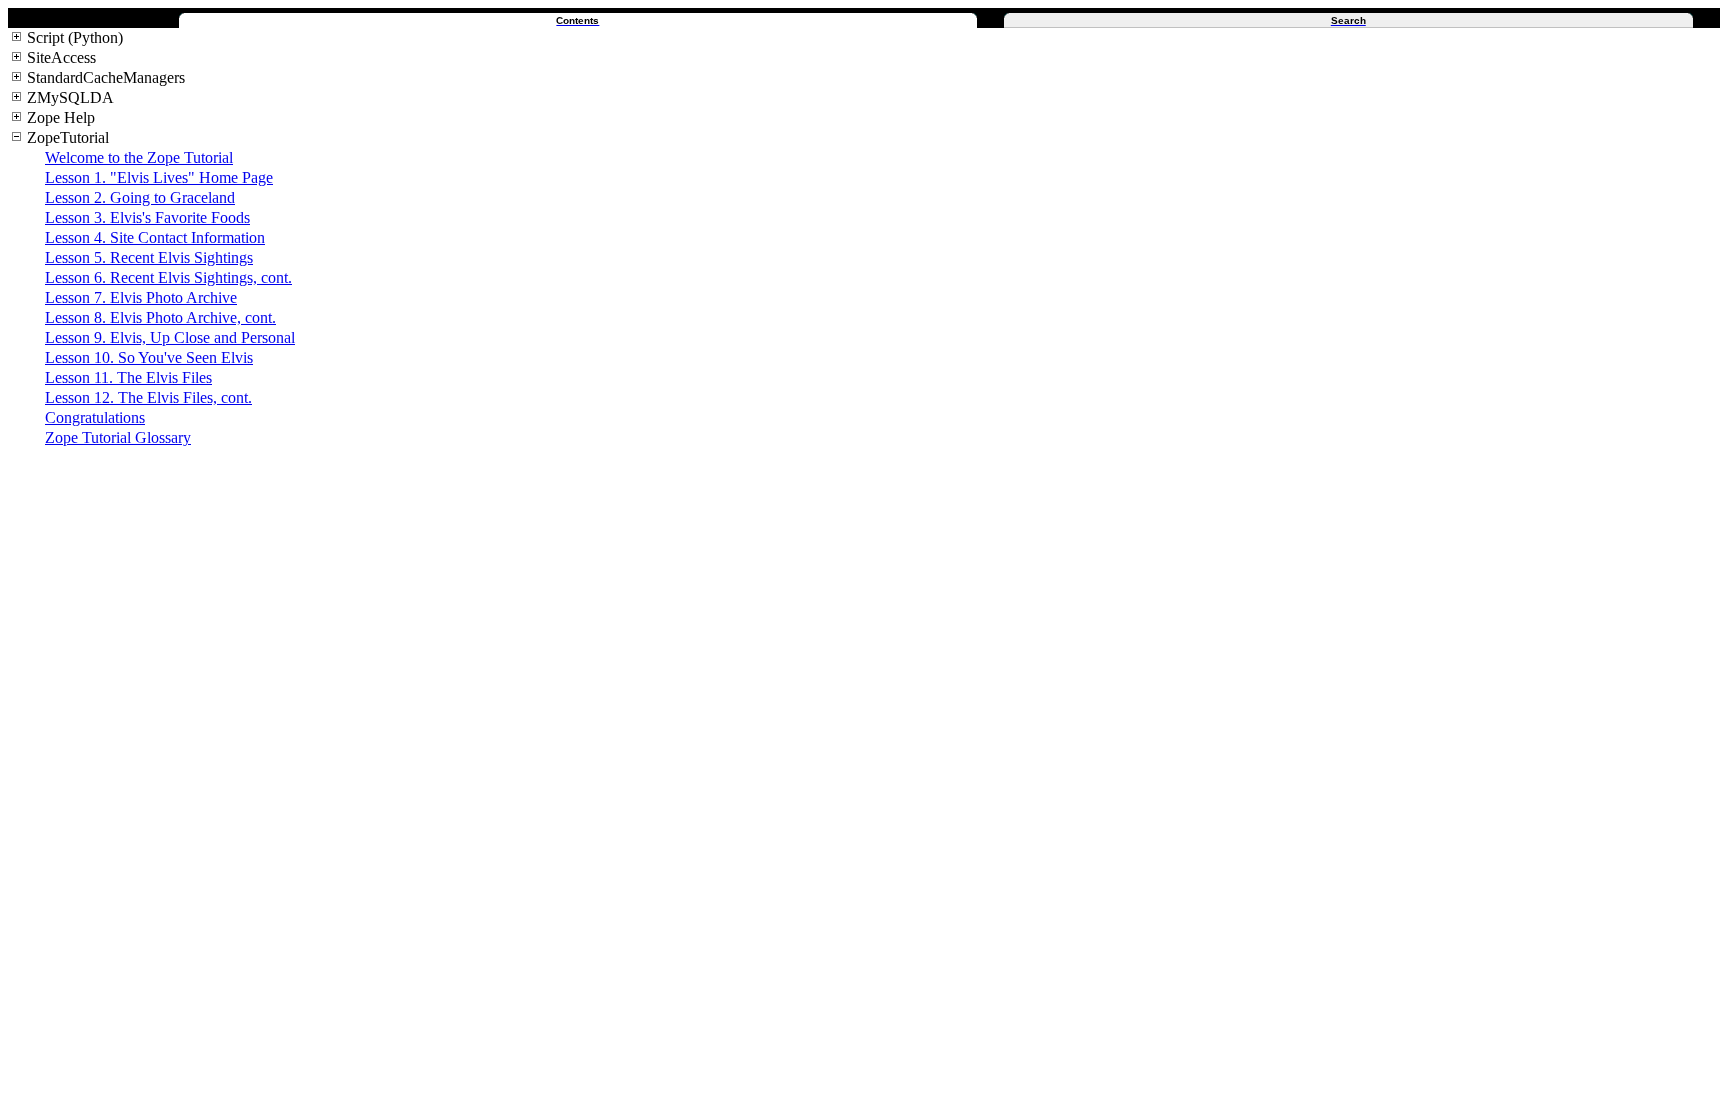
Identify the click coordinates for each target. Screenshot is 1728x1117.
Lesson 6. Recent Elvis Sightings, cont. (168, 277)
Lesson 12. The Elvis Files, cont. (148, 397)
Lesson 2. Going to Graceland (140, 197)
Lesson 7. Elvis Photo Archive (141, 297)
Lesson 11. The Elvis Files (128, 377)
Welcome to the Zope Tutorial (139, 157)
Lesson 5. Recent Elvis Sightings (149, 257)
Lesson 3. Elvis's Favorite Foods (147, 217)
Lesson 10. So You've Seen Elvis (149, 357)
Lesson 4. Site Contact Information (155, 237)
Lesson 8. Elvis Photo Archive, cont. (160, 317)
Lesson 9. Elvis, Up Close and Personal (170, 337)
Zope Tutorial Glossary (118, 437)
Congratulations (95, 417)
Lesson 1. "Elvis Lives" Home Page (159, 177)
